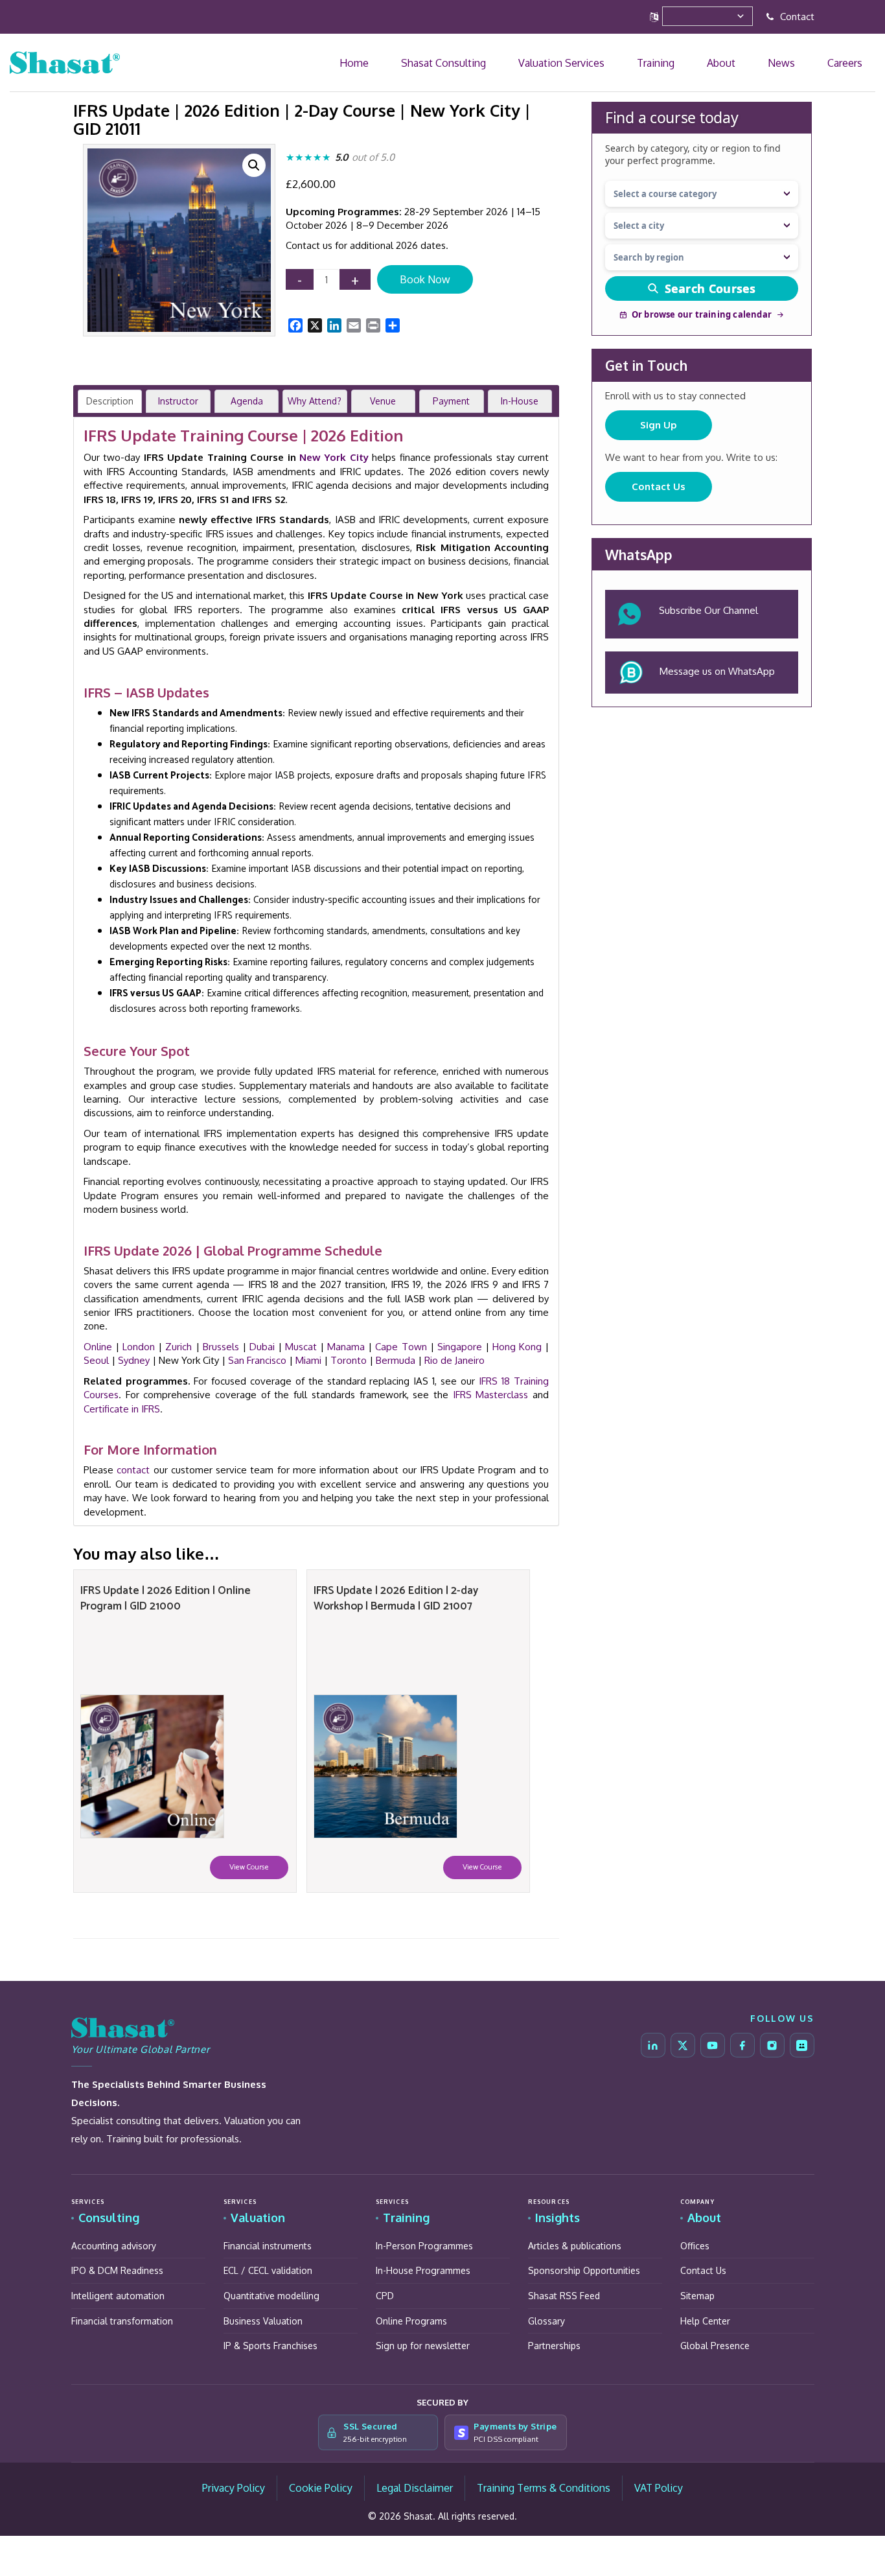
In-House (520, 401)
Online (98, 1347)
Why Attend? (315, 401)
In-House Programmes (423, 2270)
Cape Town (401, 1347)
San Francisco (257, 1360)
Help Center (705, 2321)
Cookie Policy (321, 2488)
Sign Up (659, 425)
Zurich (178, 1347)
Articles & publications (575, 2246)
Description (110, 401)
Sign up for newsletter (423, 2346)
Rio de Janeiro (454, 1360)
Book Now (425, 279)
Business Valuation (263, 2321)
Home (519, 63)
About (781, 63)
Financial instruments (268, 2246)
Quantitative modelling (271, 2296)
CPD (385, 2296)
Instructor (178, 401)
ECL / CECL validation (268, 2270)
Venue (383, 401)
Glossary (546, 2321)
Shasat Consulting (581, 63)
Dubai (262, 1347)
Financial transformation (122, 2321)
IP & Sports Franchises (270, 2346)
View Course (249, 1867)
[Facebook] (742, 2045)
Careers (856, 63)
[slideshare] (802, 2045)
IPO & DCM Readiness (117, 2270)
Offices (695, 2246)
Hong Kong (517, 1347)
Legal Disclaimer (415, 2488)
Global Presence (715, 2346)
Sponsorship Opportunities (584, 2270)
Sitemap (697, 2296)
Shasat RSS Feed (564, 2296)
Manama (346, 1347)
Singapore (460, 1347)
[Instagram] (772, 2045)
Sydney (134, 1360)
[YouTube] (713, 2045)
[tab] (110, 401)
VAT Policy (659, 2488)
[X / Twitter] (683, 2045)
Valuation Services (671, 63)
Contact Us (659, 486)
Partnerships (554, 2346)
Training (739, 63)
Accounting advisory (114, 2246)
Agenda (247, 401)
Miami (308, 1360)
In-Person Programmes (424, 2246)
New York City (334, 457)
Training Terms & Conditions (544, 2488)
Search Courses (710, 288)
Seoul (96, 1360)
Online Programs (411, 2321)
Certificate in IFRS (122, 1409)
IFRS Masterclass (491, 1395)
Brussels (221, 1347)
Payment (451, 401)
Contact (796, 17)
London (139, 1347)
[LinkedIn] (653, 2045)
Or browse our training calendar (702, 314)
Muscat (301, 1347)
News (817, 63)
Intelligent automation (118, 2296)
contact (133, 1470)
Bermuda (396, 1360)
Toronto (349, 1360)
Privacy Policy (234, 2488)
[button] (254, 165)
